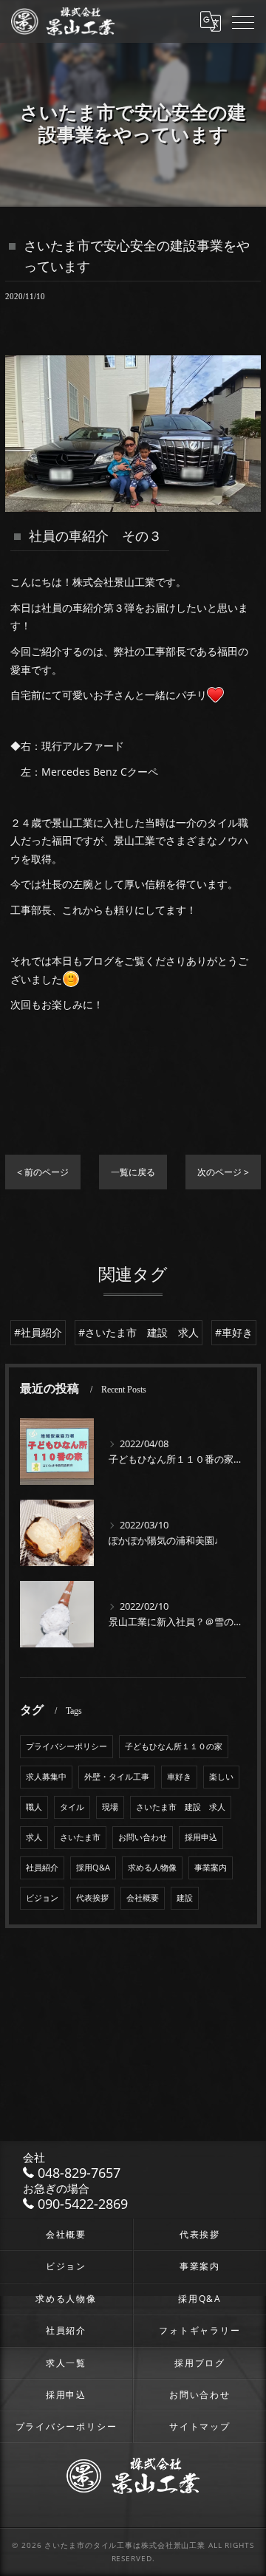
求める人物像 (152, 1868)
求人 (34, 1837)
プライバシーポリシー (66, 1746)
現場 (110, 1807)
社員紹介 (42, 1868)
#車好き (234, 1332)
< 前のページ (43, 1172)
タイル (72, 1807)
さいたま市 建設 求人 (181, 1807)
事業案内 (211, 1868)
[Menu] (243, 21)
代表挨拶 (92, 1898)
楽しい (221, 1777)
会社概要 (143, 1898)
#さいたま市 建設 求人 (139, 1332)
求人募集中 (46, 1777)
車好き (179, 1777)
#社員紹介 (38, 1332)
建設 (185, 1898)
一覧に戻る (133, 1172)
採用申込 (201, 1837)
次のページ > (223, 1172)
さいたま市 (80, 1837)
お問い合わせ (143, 1837)
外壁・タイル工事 (117, 1777)
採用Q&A (93, 1868)
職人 (34, 1807)
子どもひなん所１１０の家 (174, 1746)
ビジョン (42, 1898)
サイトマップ (200, 2426)
